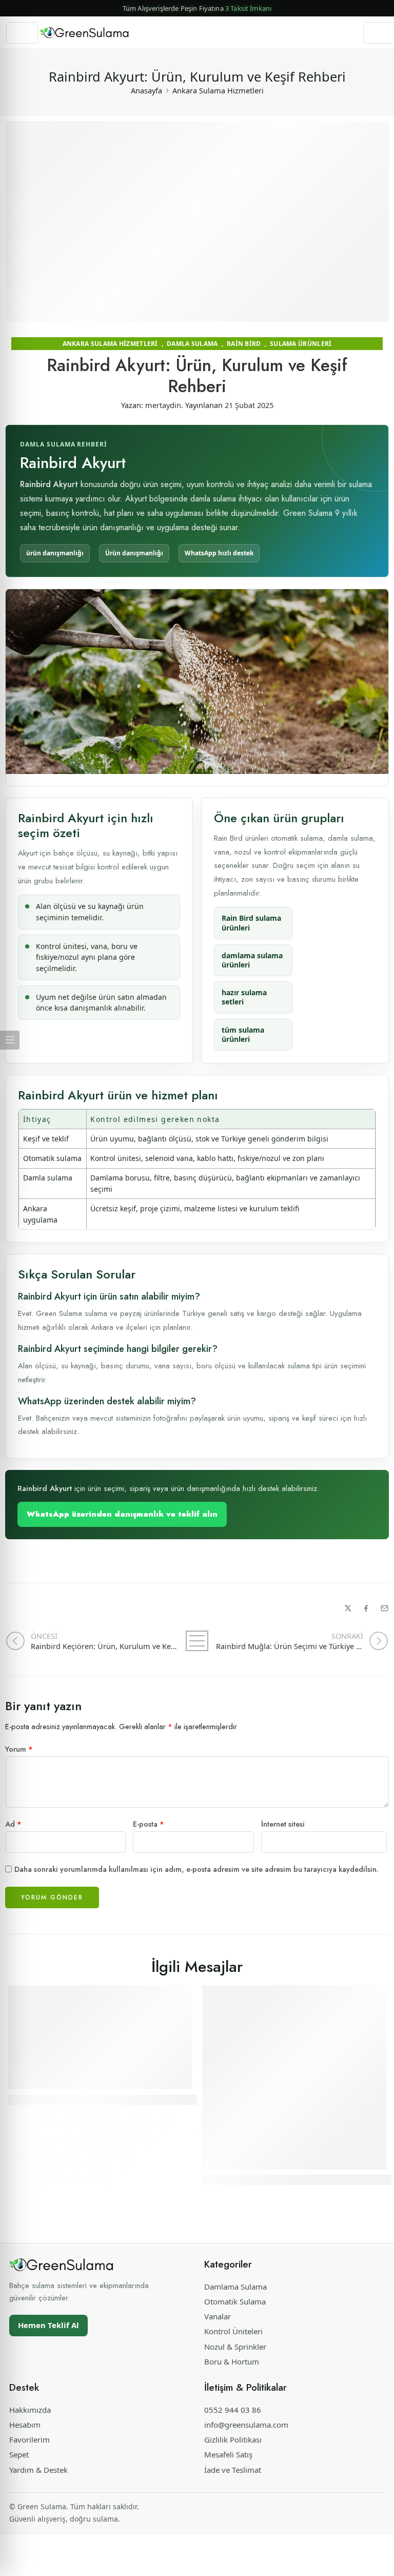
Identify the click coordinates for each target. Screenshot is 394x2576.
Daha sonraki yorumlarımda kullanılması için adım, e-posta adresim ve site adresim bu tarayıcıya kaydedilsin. (196, 1869)
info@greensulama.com (246, 2425)
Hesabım (25, 2425)
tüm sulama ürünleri (243, 1034)
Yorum (19, 1749)
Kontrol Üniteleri (233, 2331)
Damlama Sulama (235, 2287)
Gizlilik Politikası (233, 2439)
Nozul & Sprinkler (235, 2347)
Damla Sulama (192, 344)
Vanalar (218, 2316)
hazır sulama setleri (244, 997)
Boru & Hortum (232, 2361)
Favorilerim (29, 2439)
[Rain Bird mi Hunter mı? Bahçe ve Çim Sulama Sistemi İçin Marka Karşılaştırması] (100, 2037)
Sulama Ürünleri (301, 344)
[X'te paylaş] (348, 1608)
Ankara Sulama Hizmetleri (218, 90)
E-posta (149, 1824)
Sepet (19, 2454)
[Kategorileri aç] (22, 33)
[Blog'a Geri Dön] (197, 1641)
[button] (197, 8)
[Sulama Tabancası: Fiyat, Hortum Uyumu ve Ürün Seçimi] (294, 2077)
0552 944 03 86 (233, 2410)
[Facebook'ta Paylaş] (366, 1608)
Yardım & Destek (38, 2470)
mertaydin (163, 405)
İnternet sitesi (283, 1824)
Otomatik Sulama (235, 2301)
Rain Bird (244, 344)
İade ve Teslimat (233, 2470)
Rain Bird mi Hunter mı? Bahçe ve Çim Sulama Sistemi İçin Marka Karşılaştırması (175, 2099)
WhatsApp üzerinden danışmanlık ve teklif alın (122, 1514)
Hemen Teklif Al (48, 2325)
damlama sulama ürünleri (252, 960)
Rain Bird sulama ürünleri (251, 923)
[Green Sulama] (62, 2265)
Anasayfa (146, 90)
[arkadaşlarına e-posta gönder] (385, 1608)
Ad (13, 1824)
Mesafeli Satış (228, 2454)
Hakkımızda (30, 2410)
